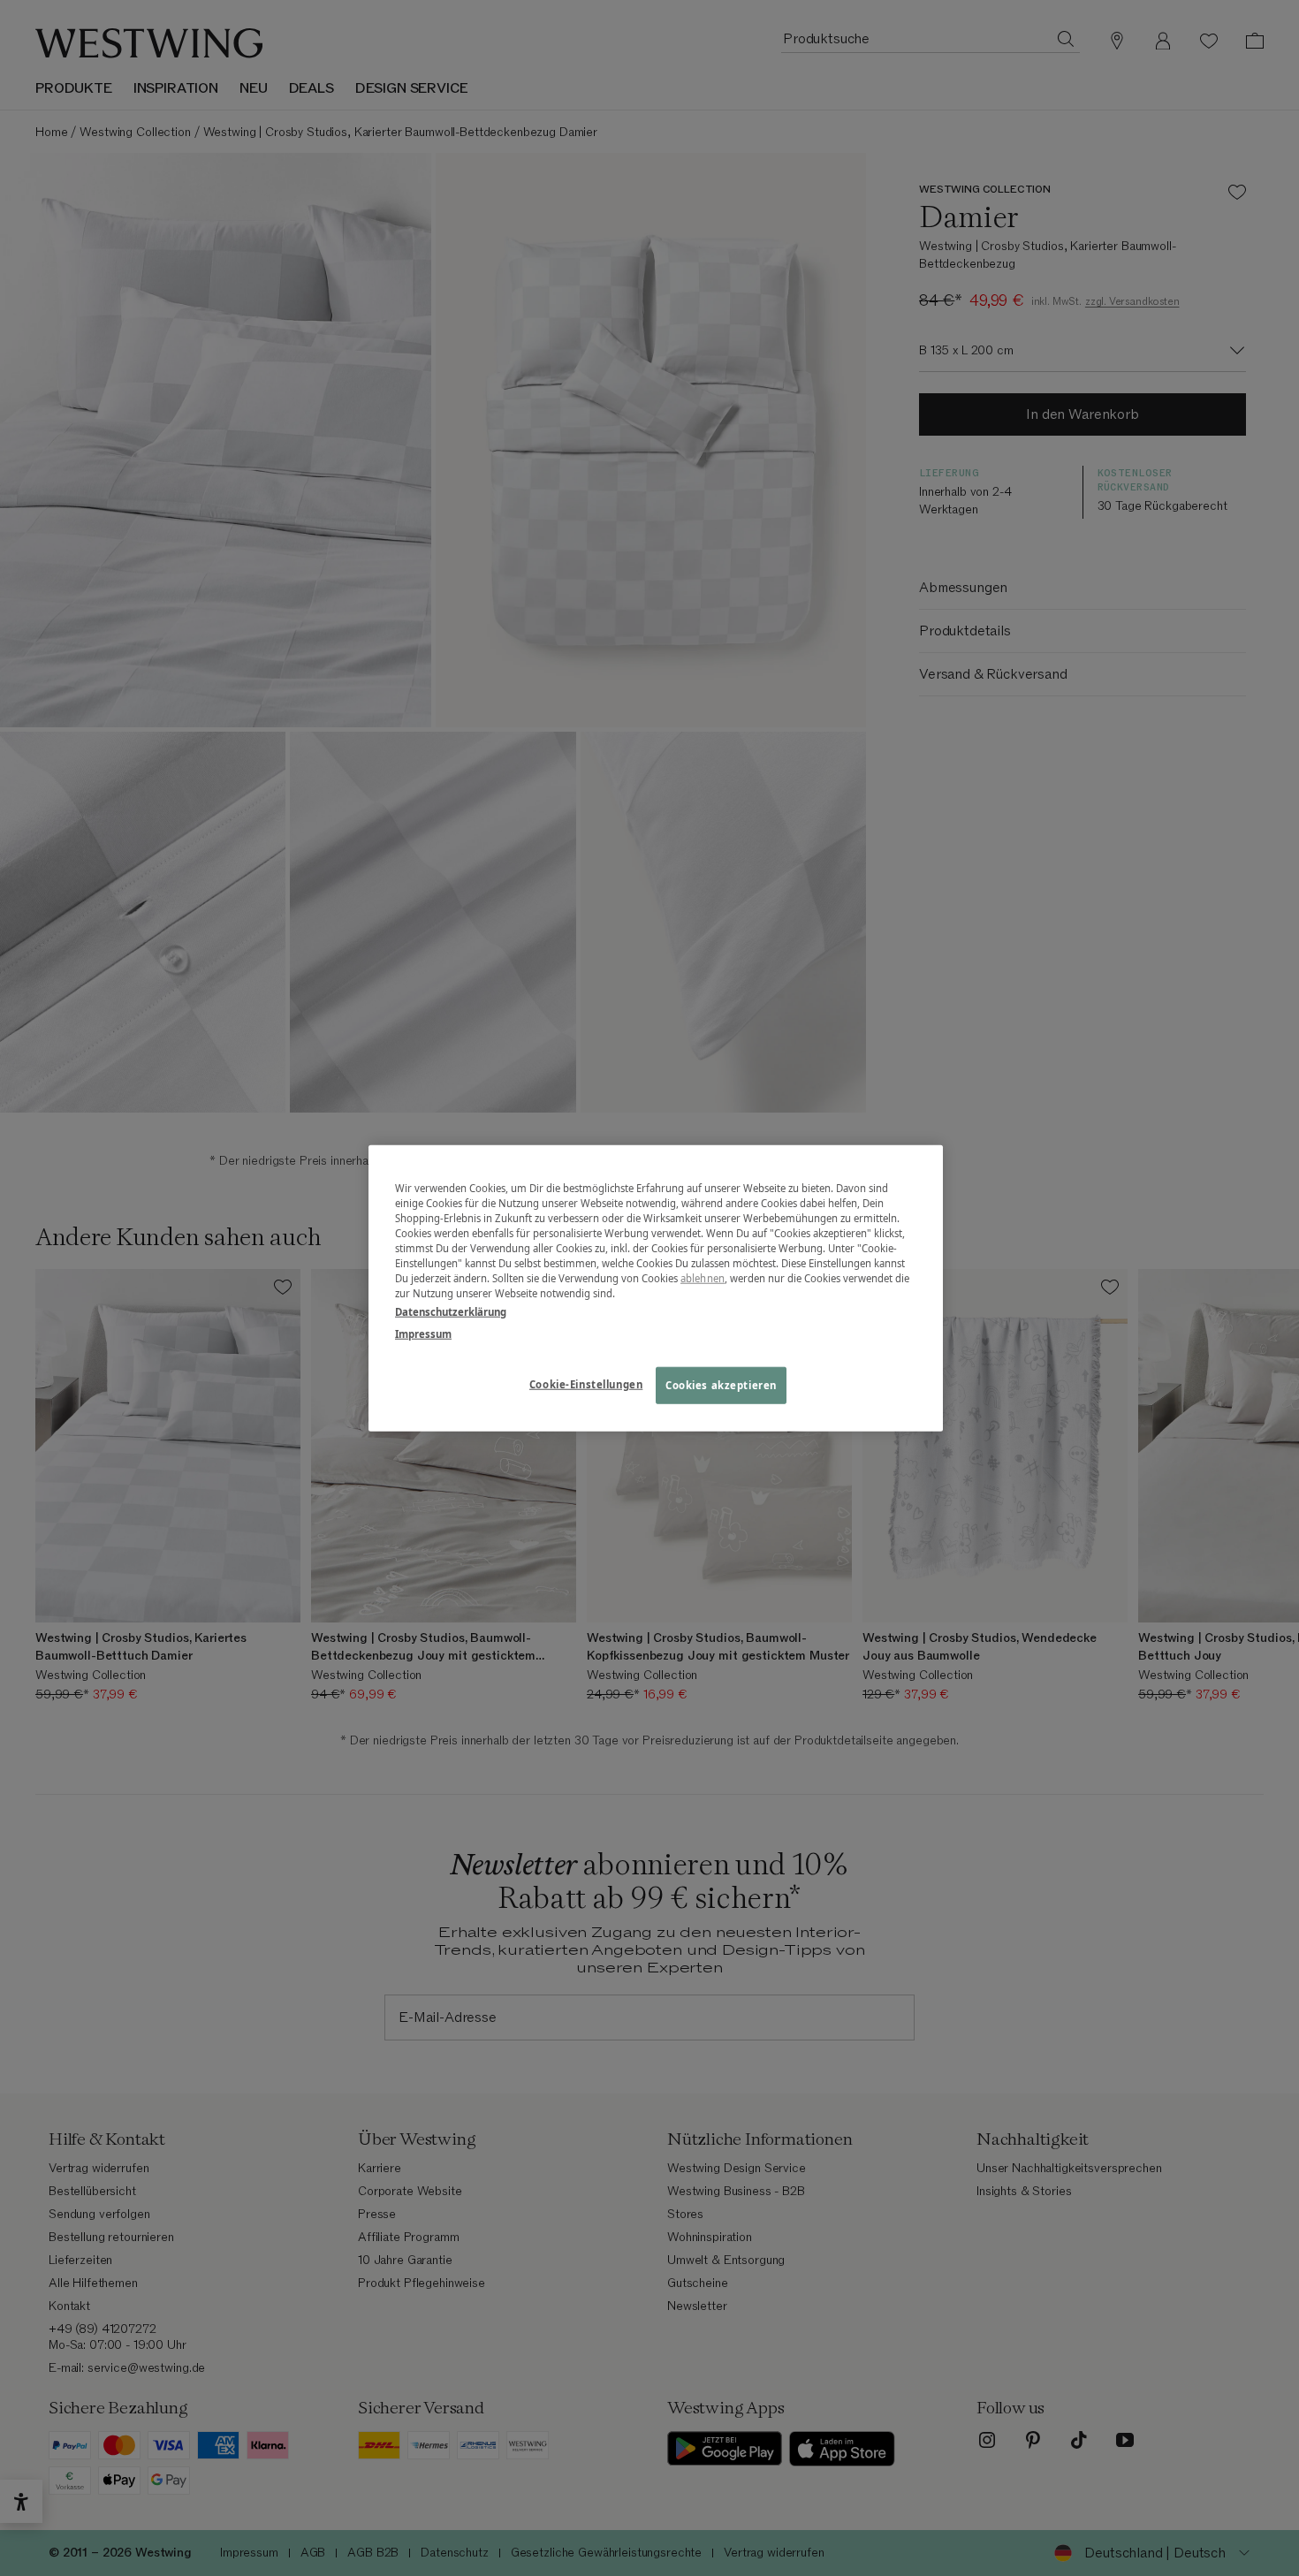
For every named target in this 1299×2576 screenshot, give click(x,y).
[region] (656, 1288)
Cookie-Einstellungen (586, 1384)
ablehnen (703, 1278)
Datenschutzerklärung (451, 1312)
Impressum (423, 1334)
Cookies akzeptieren (721, 1385)
